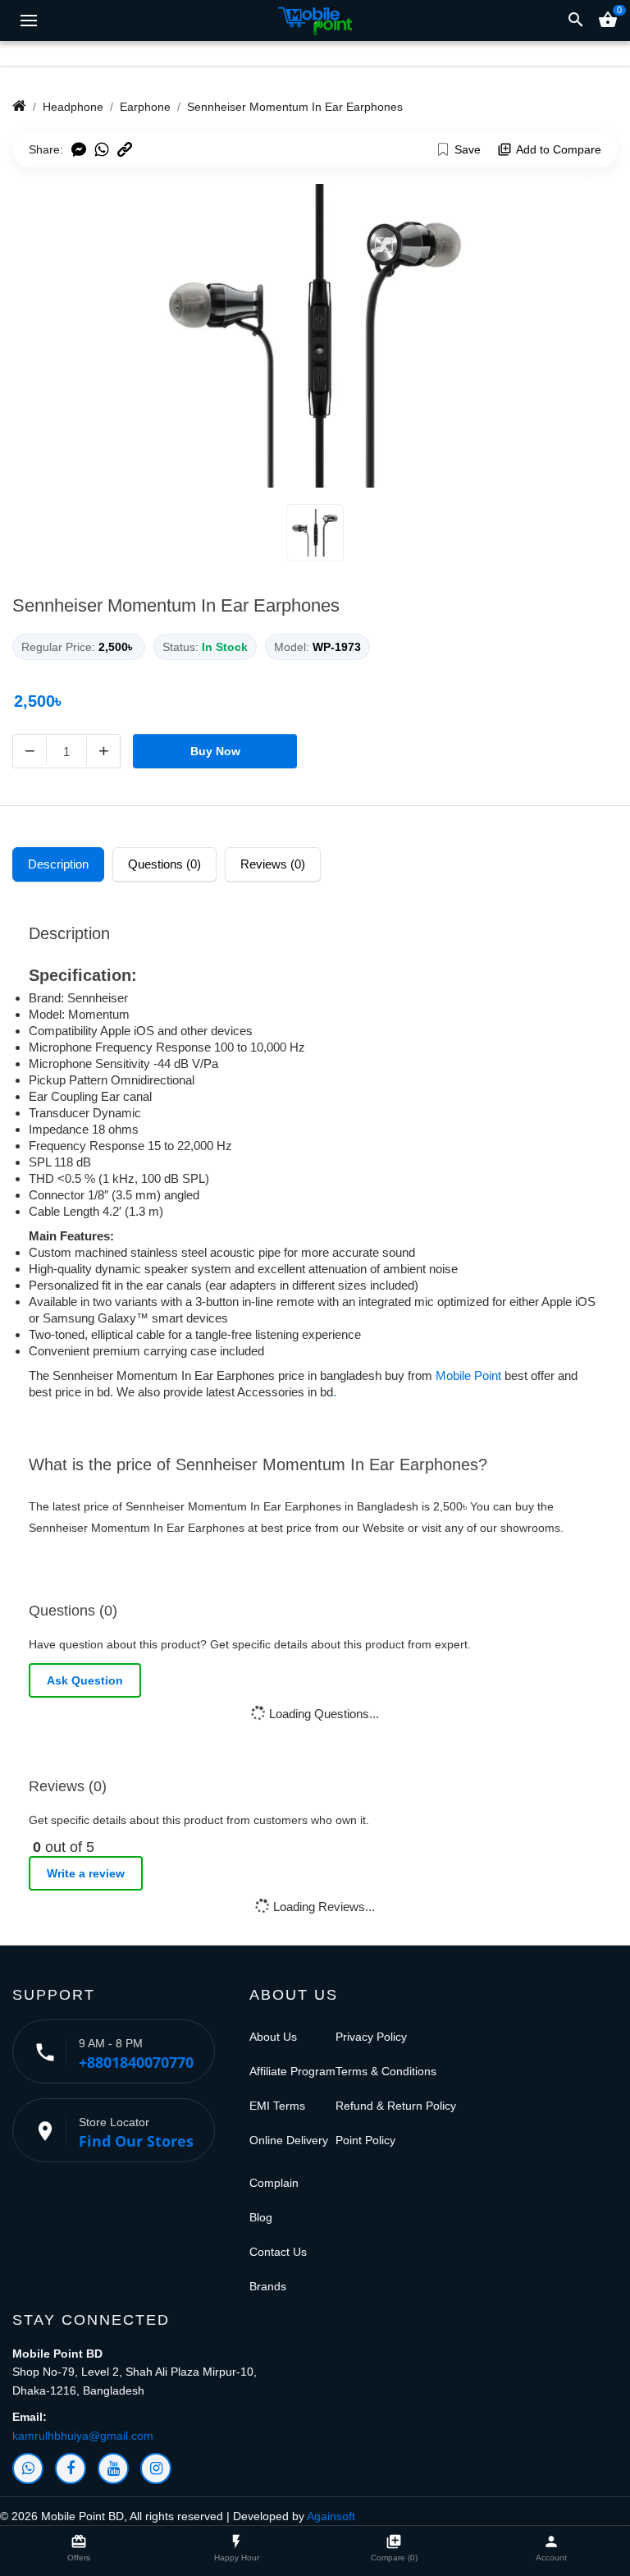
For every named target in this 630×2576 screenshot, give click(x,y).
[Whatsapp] (28, 2468)
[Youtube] (113, 2468)
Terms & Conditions (386, 2071)
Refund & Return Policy (396, 2106)
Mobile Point (468, 1375)
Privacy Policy (371, 2037)
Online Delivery (289, 2140)
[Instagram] (156, 2468)
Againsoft (331, 2516)
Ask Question (85, 1680)
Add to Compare (559, 149)
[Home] (19, 107)
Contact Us (278, 2252)
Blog (261, 2217)
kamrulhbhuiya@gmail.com (83, 2436)
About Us (273, 2037)
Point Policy (365, 2140)
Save (468, 149)
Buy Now (215, 751)
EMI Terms (277, 2106)
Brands (268, 2286)
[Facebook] (71, 2468)
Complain (274, 2183)
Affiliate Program (292, 2071)
